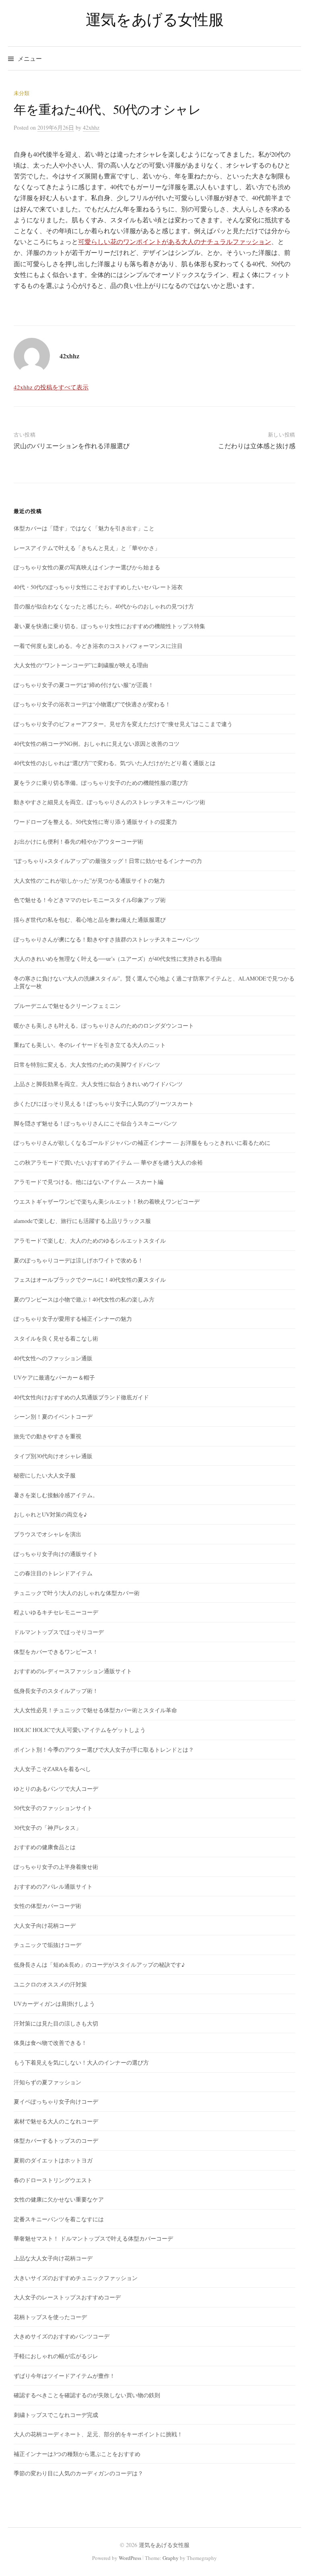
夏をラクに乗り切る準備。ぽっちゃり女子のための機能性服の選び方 (101, 783)
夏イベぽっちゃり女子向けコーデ (56, 2101)
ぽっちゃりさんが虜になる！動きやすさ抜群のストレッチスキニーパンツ (107, 939)
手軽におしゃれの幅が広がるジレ (56, 2356)
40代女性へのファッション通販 (53, 1358)
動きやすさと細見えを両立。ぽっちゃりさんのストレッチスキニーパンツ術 (109, 802)
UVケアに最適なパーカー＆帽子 (54, 1377)
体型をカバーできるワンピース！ (56, 1652)
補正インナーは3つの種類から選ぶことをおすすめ (77, 2454)
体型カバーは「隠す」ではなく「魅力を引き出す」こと (84, 528)
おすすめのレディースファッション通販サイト (73, 1671)
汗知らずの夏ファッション (47, 2082)
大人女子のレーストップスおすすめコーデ (67, 2297)
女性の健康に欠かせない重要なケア (59, 2199)
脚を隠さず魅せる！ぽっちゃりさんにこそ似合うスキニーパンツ (95, 1123)
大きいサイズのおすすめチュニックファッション (76, 2278)
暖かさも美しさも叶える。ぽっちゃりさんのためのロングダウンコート (104, 1025)
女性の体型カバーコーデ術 (47, 1906)
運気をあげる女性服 (155, 19)
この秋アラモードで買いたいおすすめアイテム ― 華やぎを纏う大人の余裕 (108, 1162)
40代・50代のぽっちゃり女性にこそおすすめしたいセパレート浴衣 (98, 587)
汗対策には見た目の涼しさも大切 (56, 2023)
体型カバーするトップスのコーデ (56, 2140)
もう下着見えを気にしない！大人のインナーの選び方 (81, 2062)
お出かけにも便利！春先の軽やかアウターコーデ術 (78, 841)
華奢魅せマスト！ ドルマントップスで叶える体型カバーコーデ (93, 2238)
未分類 (22, 93)
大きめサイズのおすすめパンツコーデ (62, 2336)
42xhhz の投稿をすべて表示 (51, 387)
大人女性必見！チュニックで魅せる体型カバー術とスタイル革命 (95, 1710)
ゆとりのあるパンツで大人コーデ (56, 1789)
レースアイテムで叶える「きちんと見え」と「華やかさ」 (87, 548)
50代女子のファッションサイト (53, 1808)
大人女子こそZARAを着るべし (52, 1769)
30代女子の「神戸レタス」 (47, 1828)
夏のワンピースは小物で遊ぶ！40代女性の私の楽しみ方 (84, 1299)
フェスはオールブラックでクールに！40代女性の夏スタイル (90, 1280)
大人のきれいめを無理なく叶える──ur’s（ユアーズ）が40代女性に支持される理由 (118, 959)
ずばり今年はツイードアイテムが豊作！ (64, 2376)
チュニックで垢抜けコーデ (47, 1945)
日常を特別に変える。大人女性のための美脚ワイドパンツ (87, 1065)
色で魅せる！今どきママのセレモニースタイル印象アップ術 (90, 900)
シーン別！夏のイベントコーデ (53, 1416)
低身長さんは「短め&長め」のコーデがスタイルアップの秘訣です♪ (99, 1965)
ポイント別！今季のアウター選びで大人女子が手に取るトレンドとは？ (104, 1749)
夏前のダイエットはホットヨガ (53, 2160)
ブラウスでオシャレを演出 (47, 1534)
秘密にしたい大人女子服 (45, 1475)
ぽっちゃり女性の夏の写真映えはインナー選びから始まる (87, 567)
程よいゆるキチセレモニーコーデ (56, 1612)
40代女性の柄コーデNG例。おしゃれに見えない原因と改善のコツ (97, 744)
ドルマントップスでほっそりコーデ (59, 1632)
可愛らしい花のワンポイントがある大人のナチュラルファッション (175, 241)
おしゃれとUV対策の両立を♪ (50, 1514)
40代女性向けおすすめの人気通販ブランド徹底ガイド (81, 1397)
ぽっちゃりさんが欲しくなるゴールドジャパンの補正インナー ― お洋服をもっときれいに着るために (142, 1143)
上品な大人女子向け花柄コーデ (53, 2258)
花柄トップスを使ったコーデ (50, 2317)
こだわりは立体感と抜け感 (257, 446)
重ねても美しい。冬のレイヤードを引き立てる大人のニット (90, 1045)
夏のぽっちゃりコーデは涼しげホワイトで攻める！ (78, 1260)
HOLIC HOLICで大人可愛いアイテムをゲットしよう (80, 1730)
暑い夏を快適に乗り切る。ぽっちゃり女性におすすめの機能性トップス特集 (109, 626)
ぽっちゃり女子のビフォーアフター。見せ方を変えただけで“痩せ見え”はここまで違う (123, 724)
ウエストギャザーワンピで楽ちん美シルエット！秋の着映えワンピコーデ (107, 1201)
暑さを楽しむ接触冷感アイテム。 (56, 1495)
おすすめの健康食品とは (45, 1847)
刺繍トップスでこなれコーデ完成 (56, 2415)
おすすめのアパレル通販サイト (53, 1886)
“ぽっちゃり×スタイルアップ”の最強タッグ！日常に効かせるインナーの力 (108, 861)
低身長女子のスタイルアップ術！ (56, 1691)
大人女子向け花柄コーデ (45, 1925)
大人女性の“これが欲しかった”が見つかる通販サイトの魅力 (89, 880)
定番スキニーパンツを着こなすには (59, 2219)
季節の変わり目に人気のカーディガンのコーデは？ (78, 2473)
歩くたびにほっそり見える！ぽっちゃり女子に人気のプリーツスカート (104, 1104)
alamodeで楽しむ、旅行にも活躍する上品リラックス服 (82, 1221)
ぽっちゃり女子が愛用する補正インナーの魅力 (73, 1319)
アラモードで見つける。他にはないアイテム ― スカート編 (89, 1182)
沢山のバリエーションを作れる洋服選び (72, 446)
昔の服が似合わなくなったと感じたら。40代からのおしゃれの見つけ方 (104, 606)
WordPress (130, 2558)
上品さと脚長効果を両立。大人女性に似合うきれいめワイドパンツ (98, 1084)
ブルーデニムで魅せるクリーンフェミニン (67, 1006)
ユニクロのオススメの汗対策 (50, 1984)
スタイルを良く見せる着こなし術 (56, 1338)
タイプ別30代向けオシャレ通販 (53, 1456)
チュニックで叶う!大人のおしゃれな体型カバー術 (77, 1593)
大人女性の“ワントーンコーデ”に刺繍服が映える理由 (81, 665)
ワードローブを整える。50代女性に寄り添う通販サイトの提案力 (95, 822)
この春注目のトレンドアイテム (53, 1573)
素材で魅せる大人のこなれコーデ (56, 2121)
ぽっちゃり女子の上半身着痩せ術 (56, 1867)
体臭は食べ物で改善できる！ (50, 2043)
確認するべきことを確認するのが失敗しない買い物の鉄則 (87, 2395)
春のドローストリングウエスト (53, 2180)
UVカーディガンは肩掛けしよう (54, 2004)
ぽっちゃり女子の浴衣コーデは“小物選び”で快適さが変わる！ (92, 704)
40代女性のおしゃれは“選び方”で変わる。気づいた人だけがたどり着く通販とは (115, 763)
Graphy (171, 2558)
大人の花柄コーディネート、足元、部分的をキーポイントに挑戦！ (98, 2434)
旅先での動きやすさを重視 (47, 1436)
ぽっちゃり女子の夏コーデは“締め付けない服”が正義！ (84, 685)
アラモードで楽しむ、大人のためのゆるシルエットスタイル (90, 1240)
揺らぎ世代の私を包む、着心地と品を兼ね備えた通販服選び (90, 920)
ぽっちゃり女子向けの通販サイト (56, 1554)
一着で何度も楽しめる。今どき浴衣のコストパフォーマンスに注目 (98, 646)
